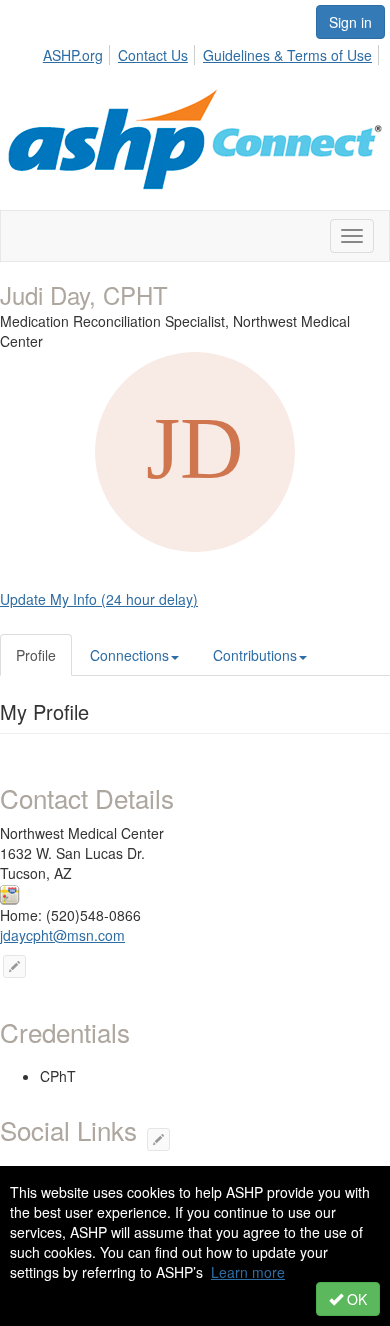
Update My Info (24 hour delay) (99, 599)
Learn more (248, 1272)
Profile (36, 655)
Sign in (350, 22)
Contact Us (153, 55)
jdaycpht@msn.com (62, 935)
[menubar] (213, 52)
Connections (129, 655)
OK (355, 1299)
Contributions (255, 655)
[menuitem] (78, 52)
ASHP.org (73, 55)
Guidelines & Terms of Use (287, 55)
